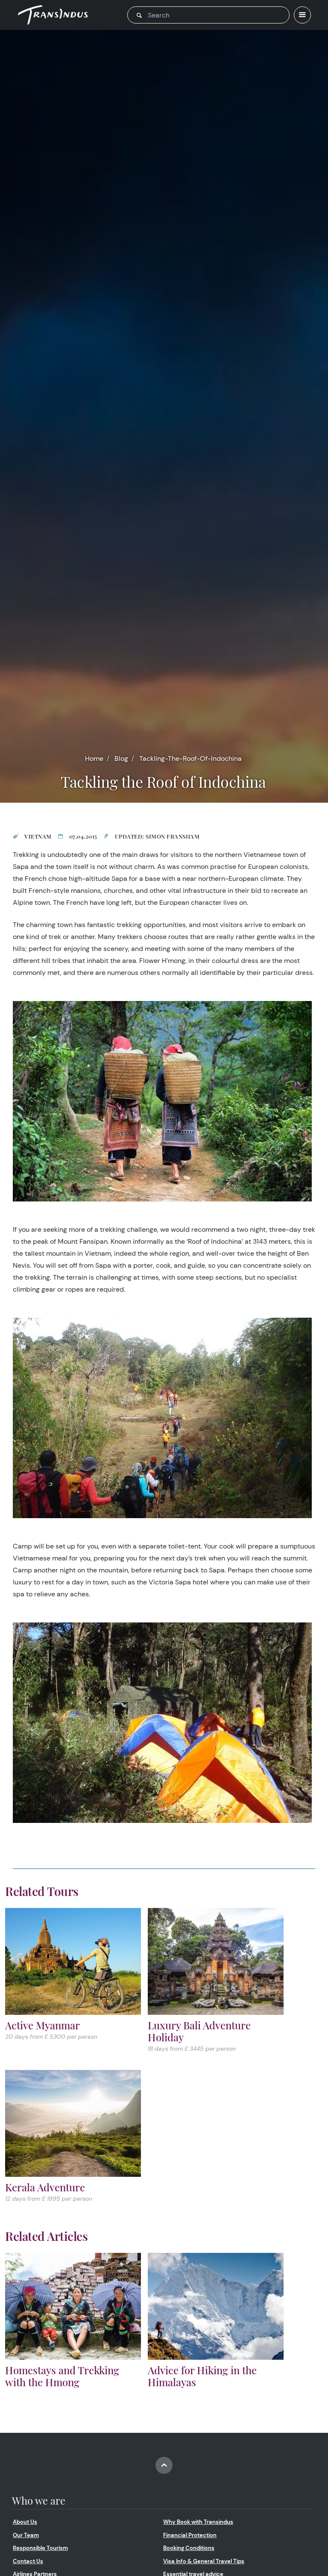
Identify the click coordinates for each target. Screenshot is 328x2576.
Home (94, 758)
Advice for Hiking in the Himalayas (202, 2376)
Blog (121, 758)
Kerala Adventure (45, 2187)
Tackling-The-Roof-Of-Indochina (190, 758)
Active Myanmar (42, 2025)
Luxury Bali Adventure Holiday (199, 2031)
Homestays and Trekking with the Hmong (62, 2376)
